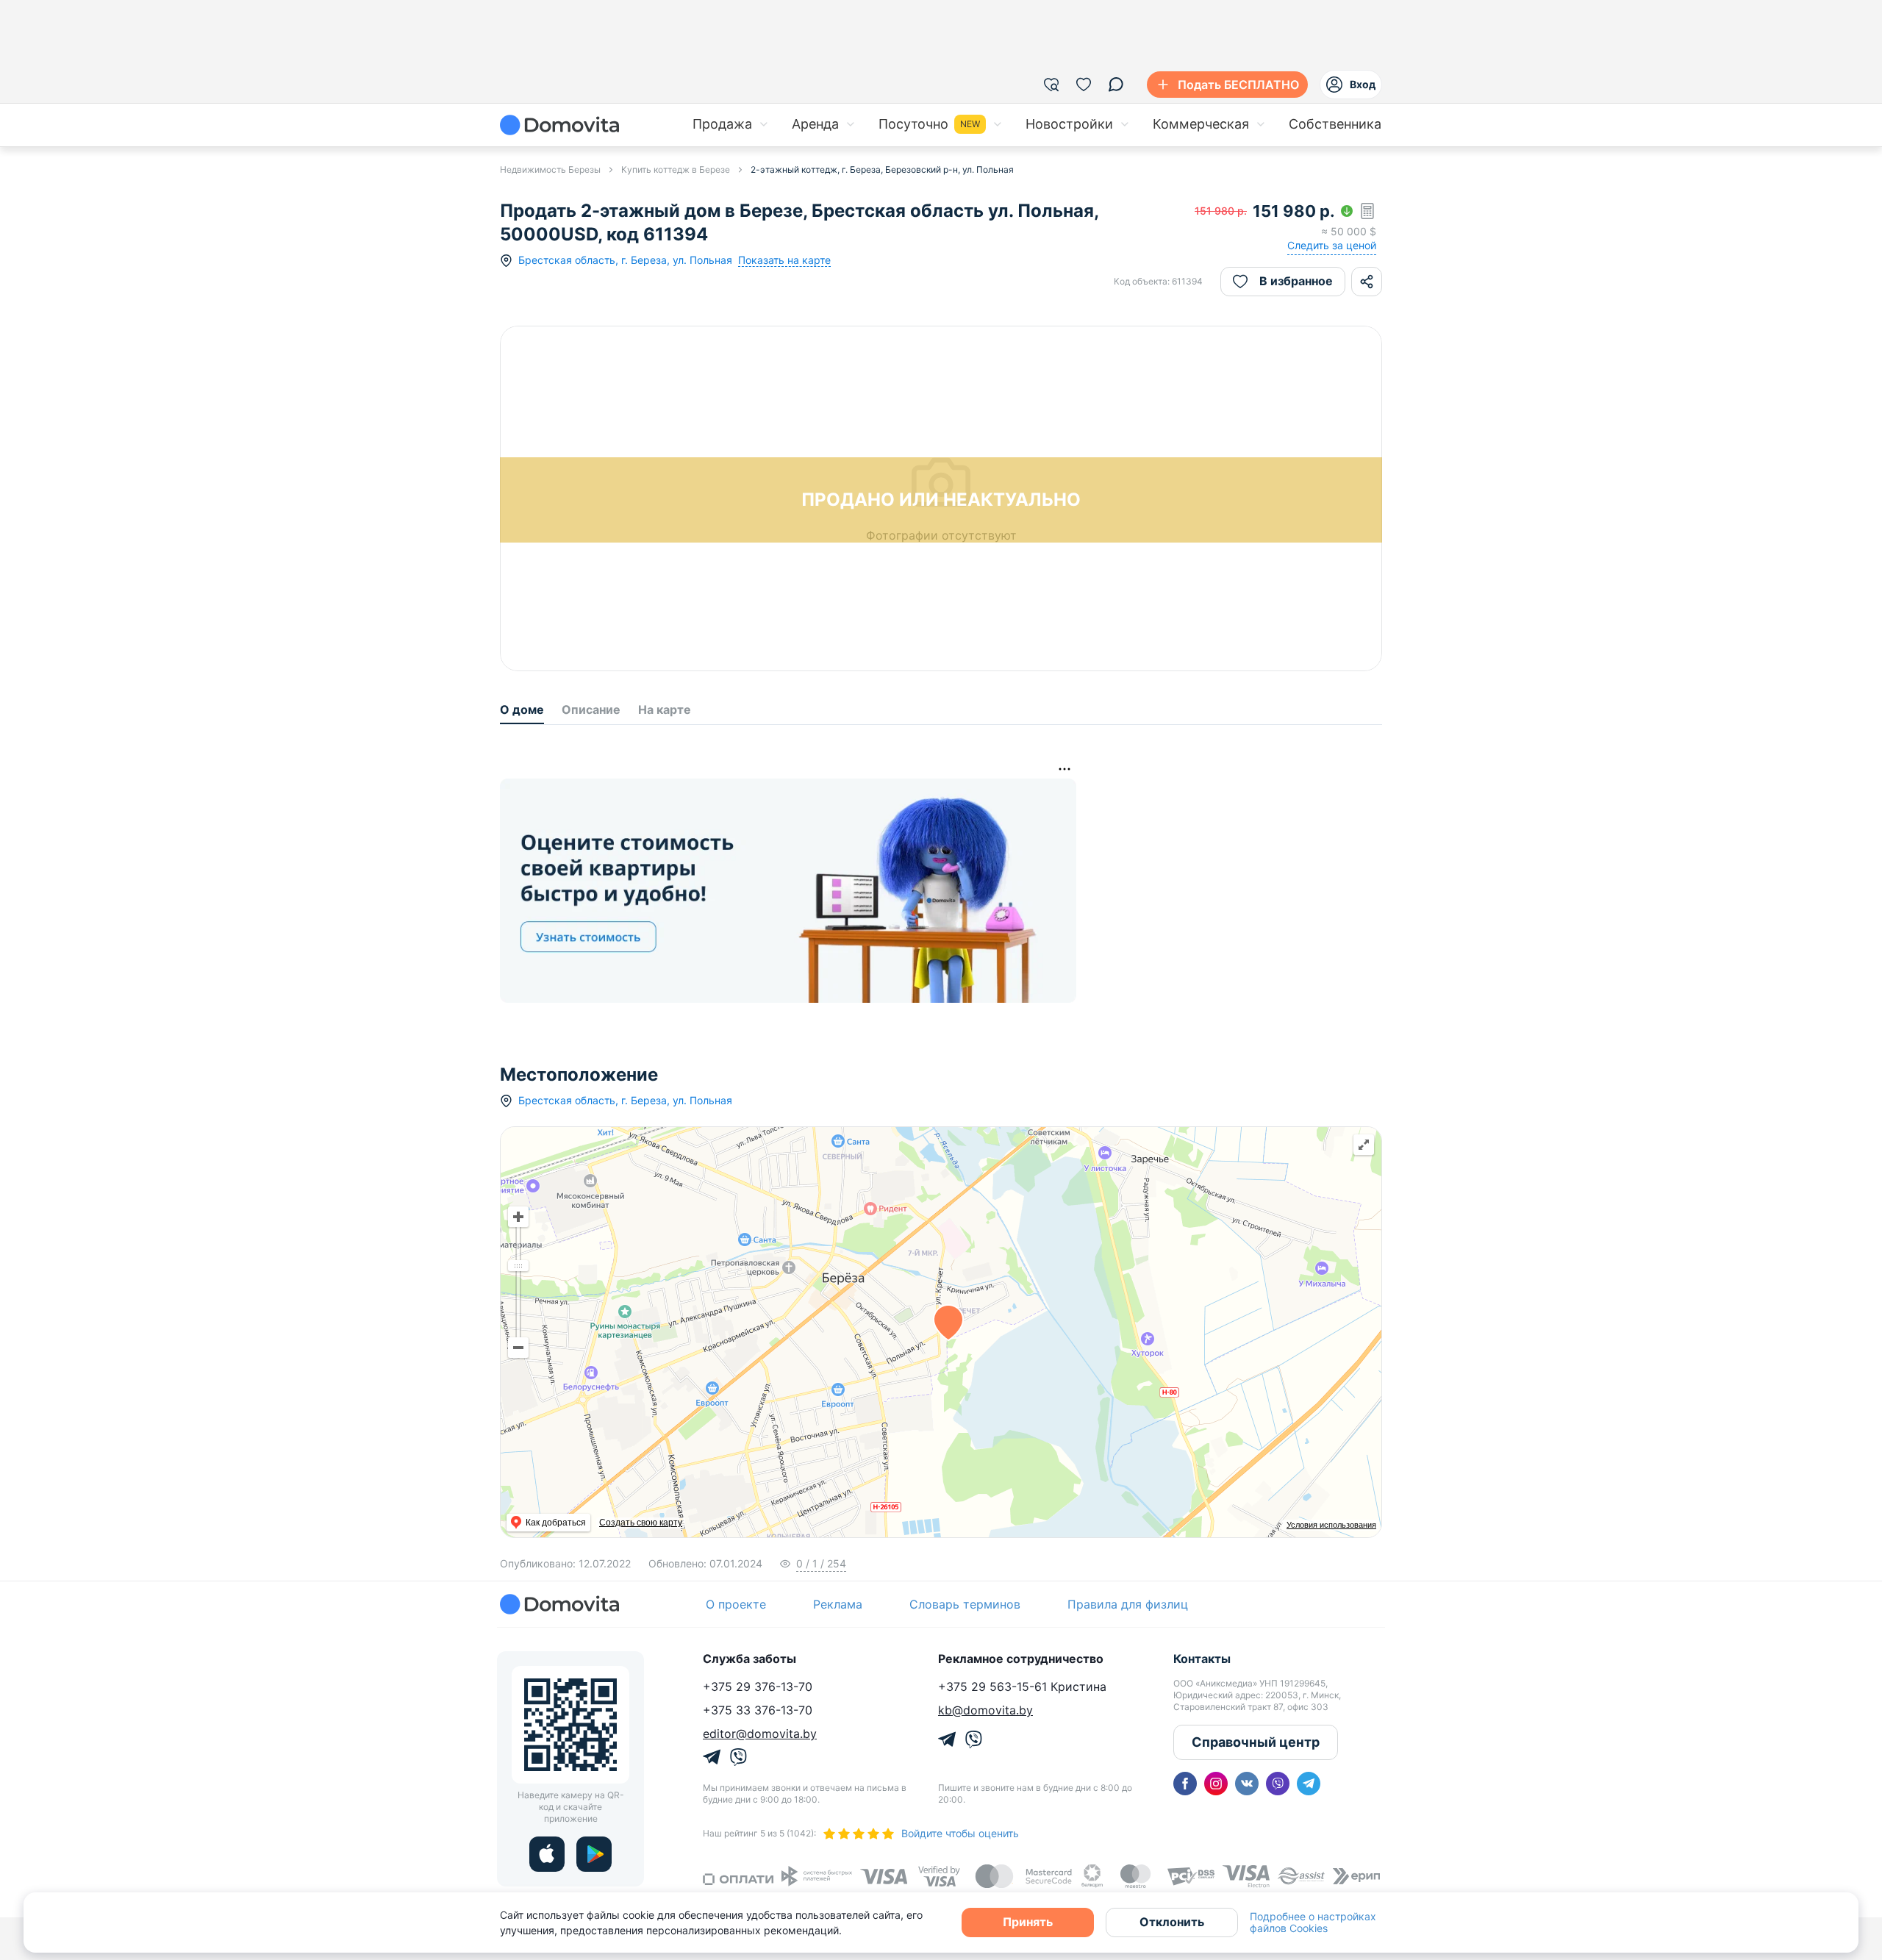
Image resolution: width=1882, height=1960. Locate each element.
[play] (594, 1854)
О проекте (736, 1604)
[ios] (547, 1854)
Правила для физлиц (1128, 1604)
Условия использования (1331, 1525)
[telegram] (1309, 1784)
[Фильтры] (1051, 85)
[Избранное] (1084, 85)
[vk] (1247, 1784)
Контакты (1202, 1659)
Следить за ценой (1332, 245)
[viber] (1278, 1784)
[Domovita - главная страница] (559, 125)
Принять (1028, 1922)
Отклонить (1172, 1922)
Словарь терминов (965, 1604)
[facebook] (1185, 1784)
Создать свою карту (641, 1523)
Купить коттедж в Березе (676, 169)
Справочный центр (1256, 1742)
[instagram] (1216, 1784)
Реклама (838, 1604)
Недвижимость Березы (550, 169)
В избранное (1296, 281)
